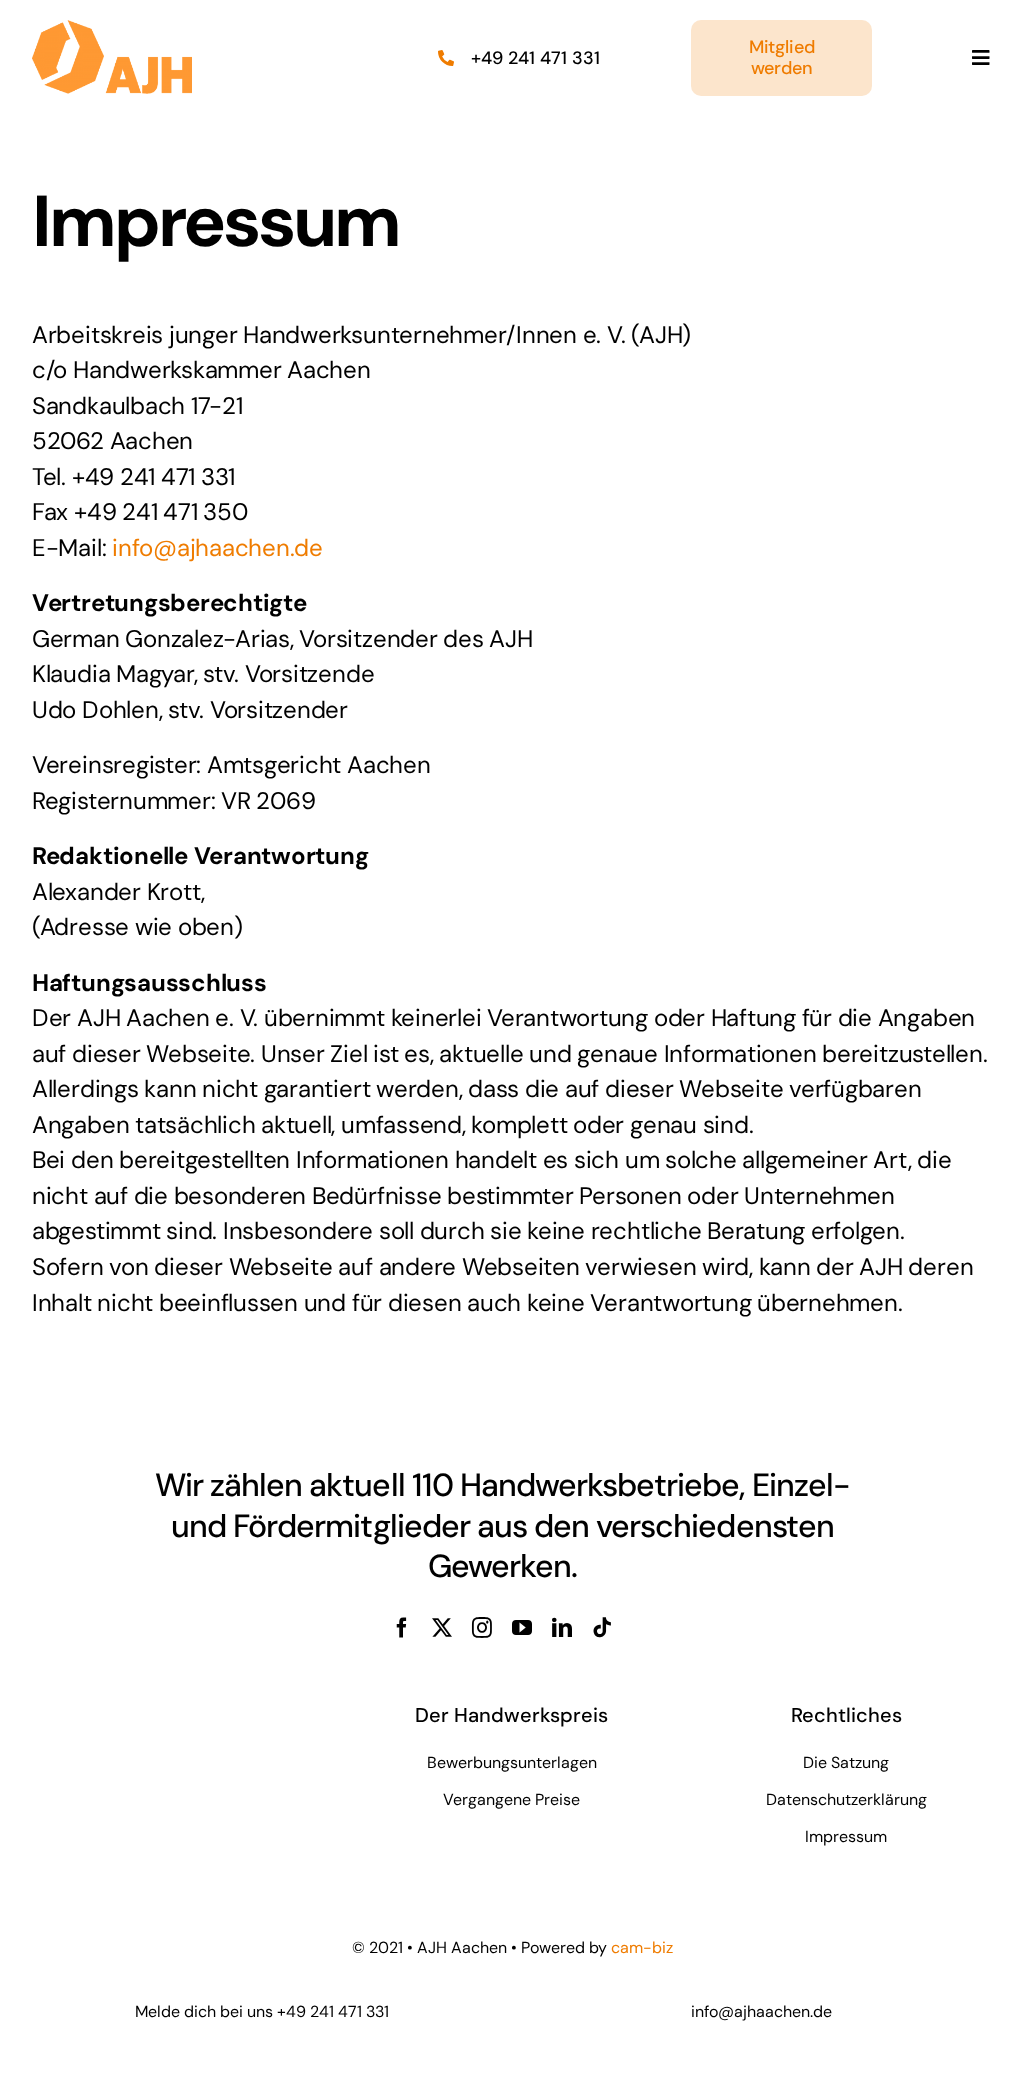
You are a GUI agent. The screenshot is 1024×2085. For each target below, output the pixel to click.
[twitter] (442, 1628)
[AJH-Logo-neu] (112, 30)
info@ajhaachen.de (217, 547)
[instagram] (482, 1628)
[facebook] (402, 1628)
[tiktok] (602, 1628)
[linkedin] (562, 1628)
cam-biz (642, 1947)
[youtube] (522, 1628)
